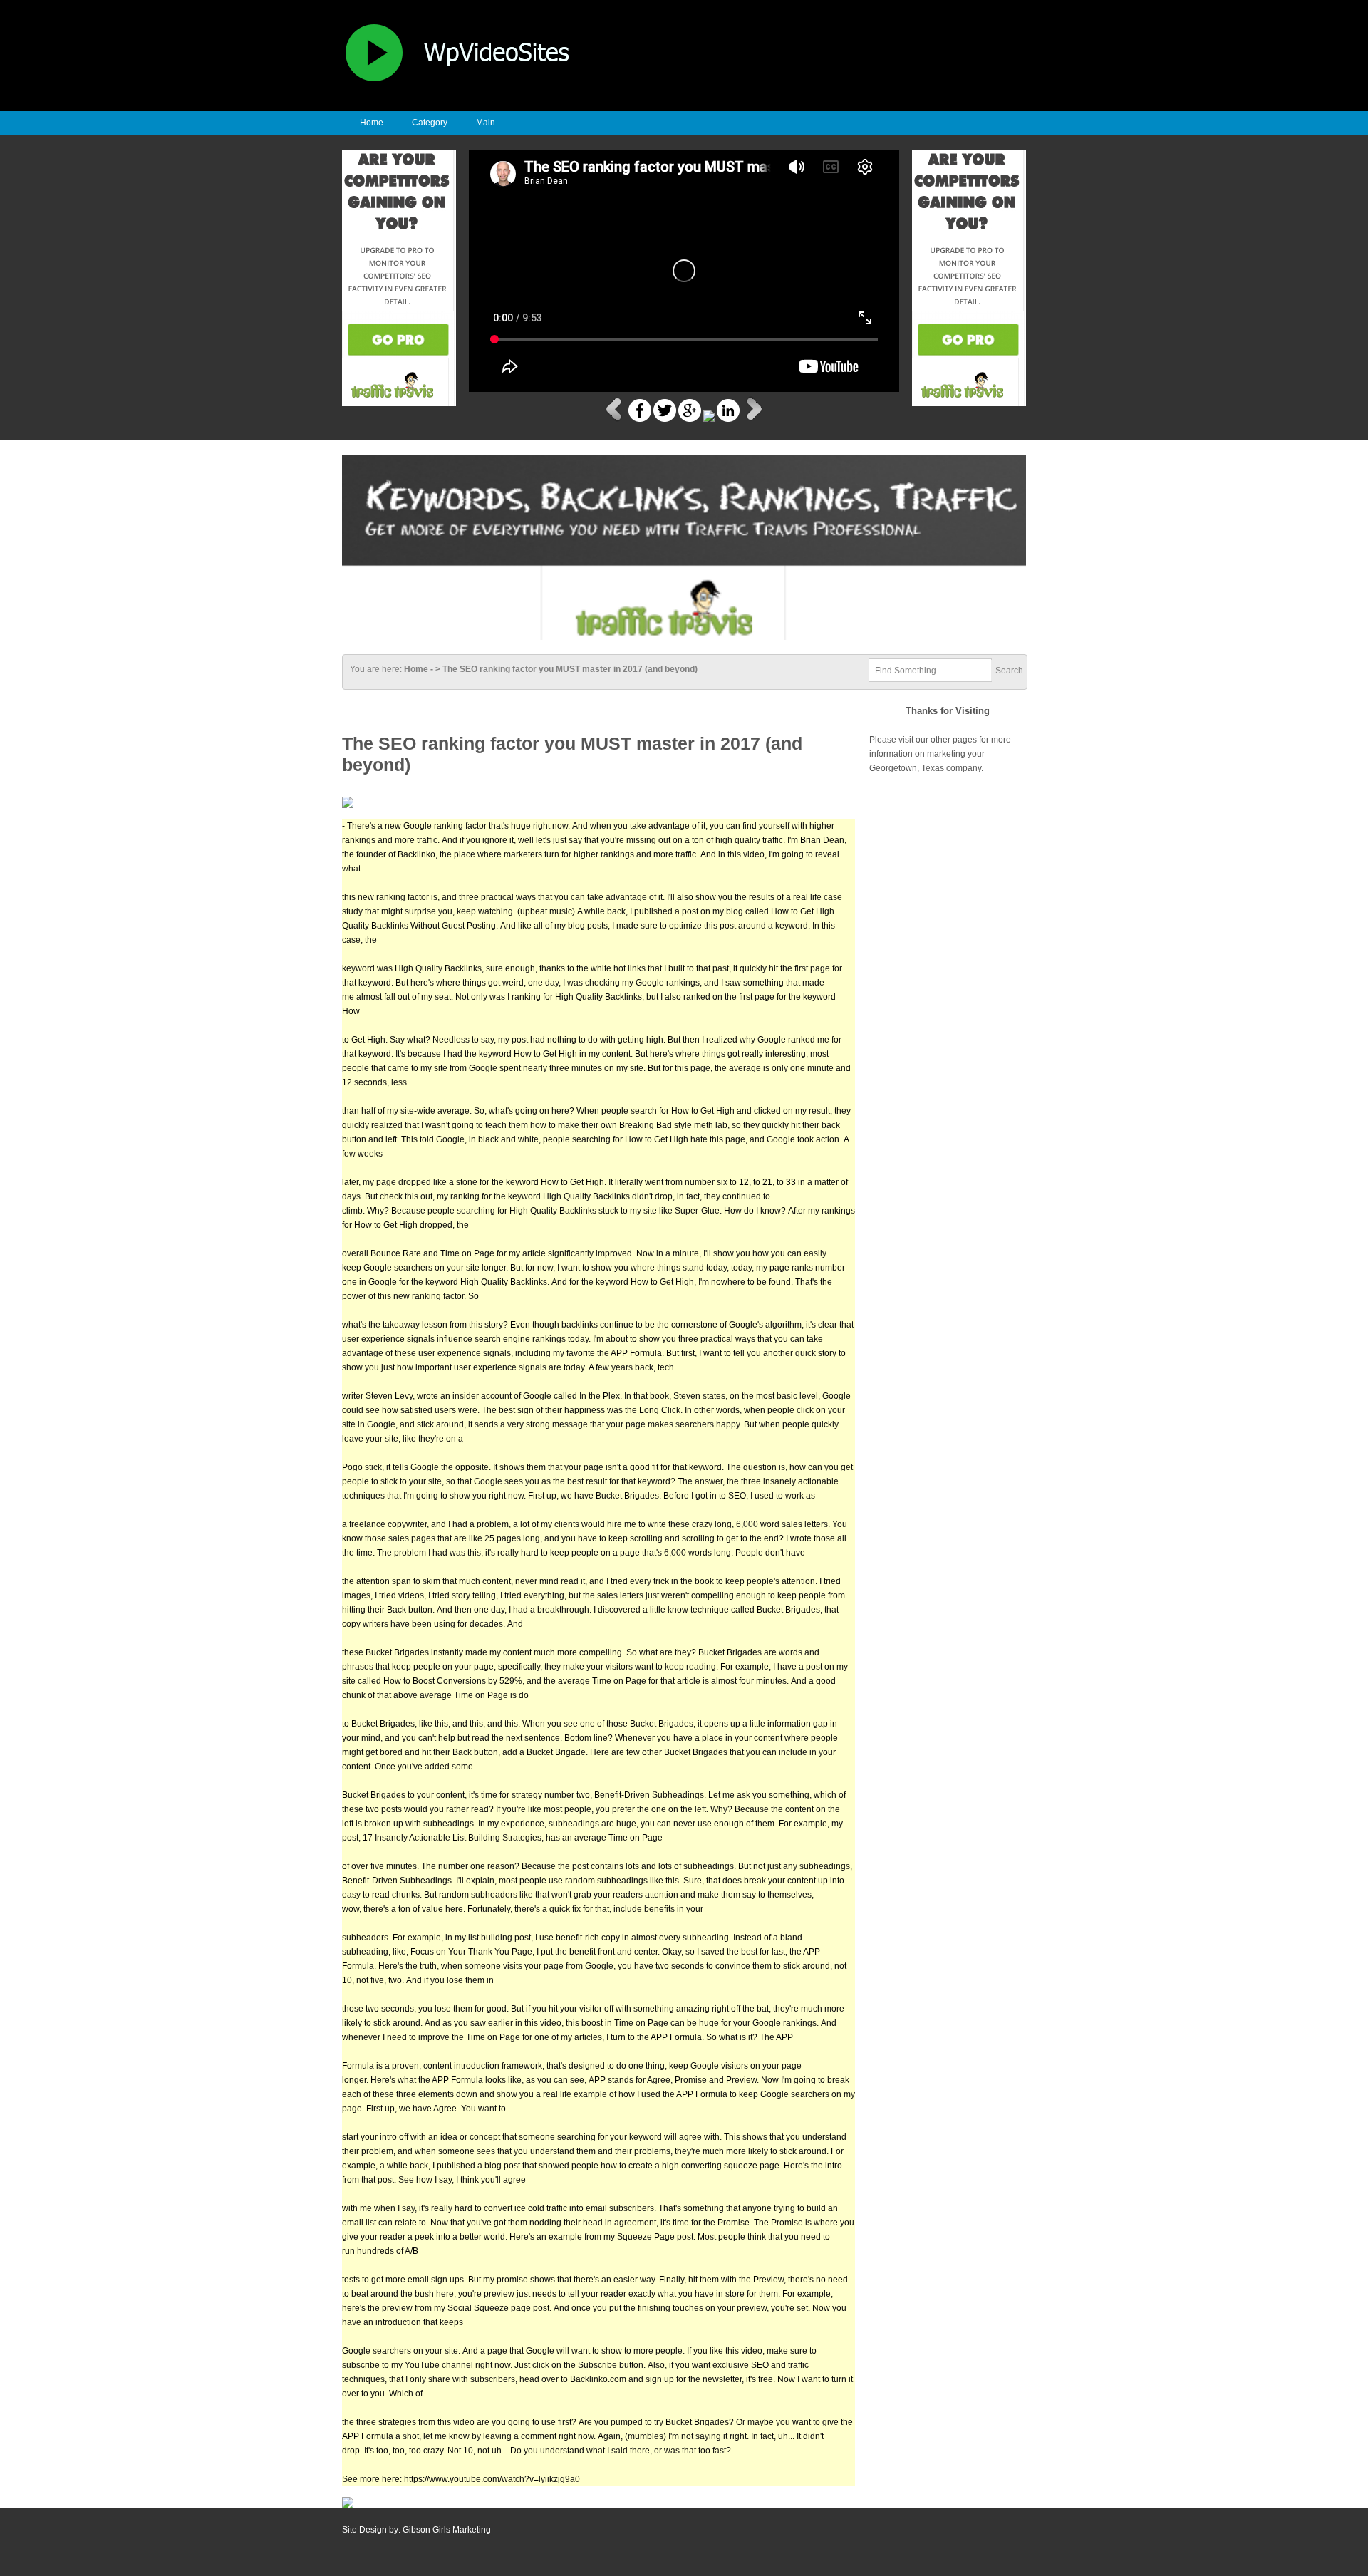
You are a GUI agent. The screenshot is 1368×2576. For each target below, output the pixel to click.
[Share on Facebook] (640, 419)
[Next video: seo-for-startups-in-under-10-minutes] (753, 419)
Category (430, 123)
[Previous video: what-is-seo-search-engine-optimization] (615, 419)
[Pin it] (709, 419)
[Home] (467, 83)
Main (486, 123)
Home (372, 123)
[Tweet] (665, 419)
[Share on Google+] (690, 419)
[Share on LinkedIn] (728, 419)
